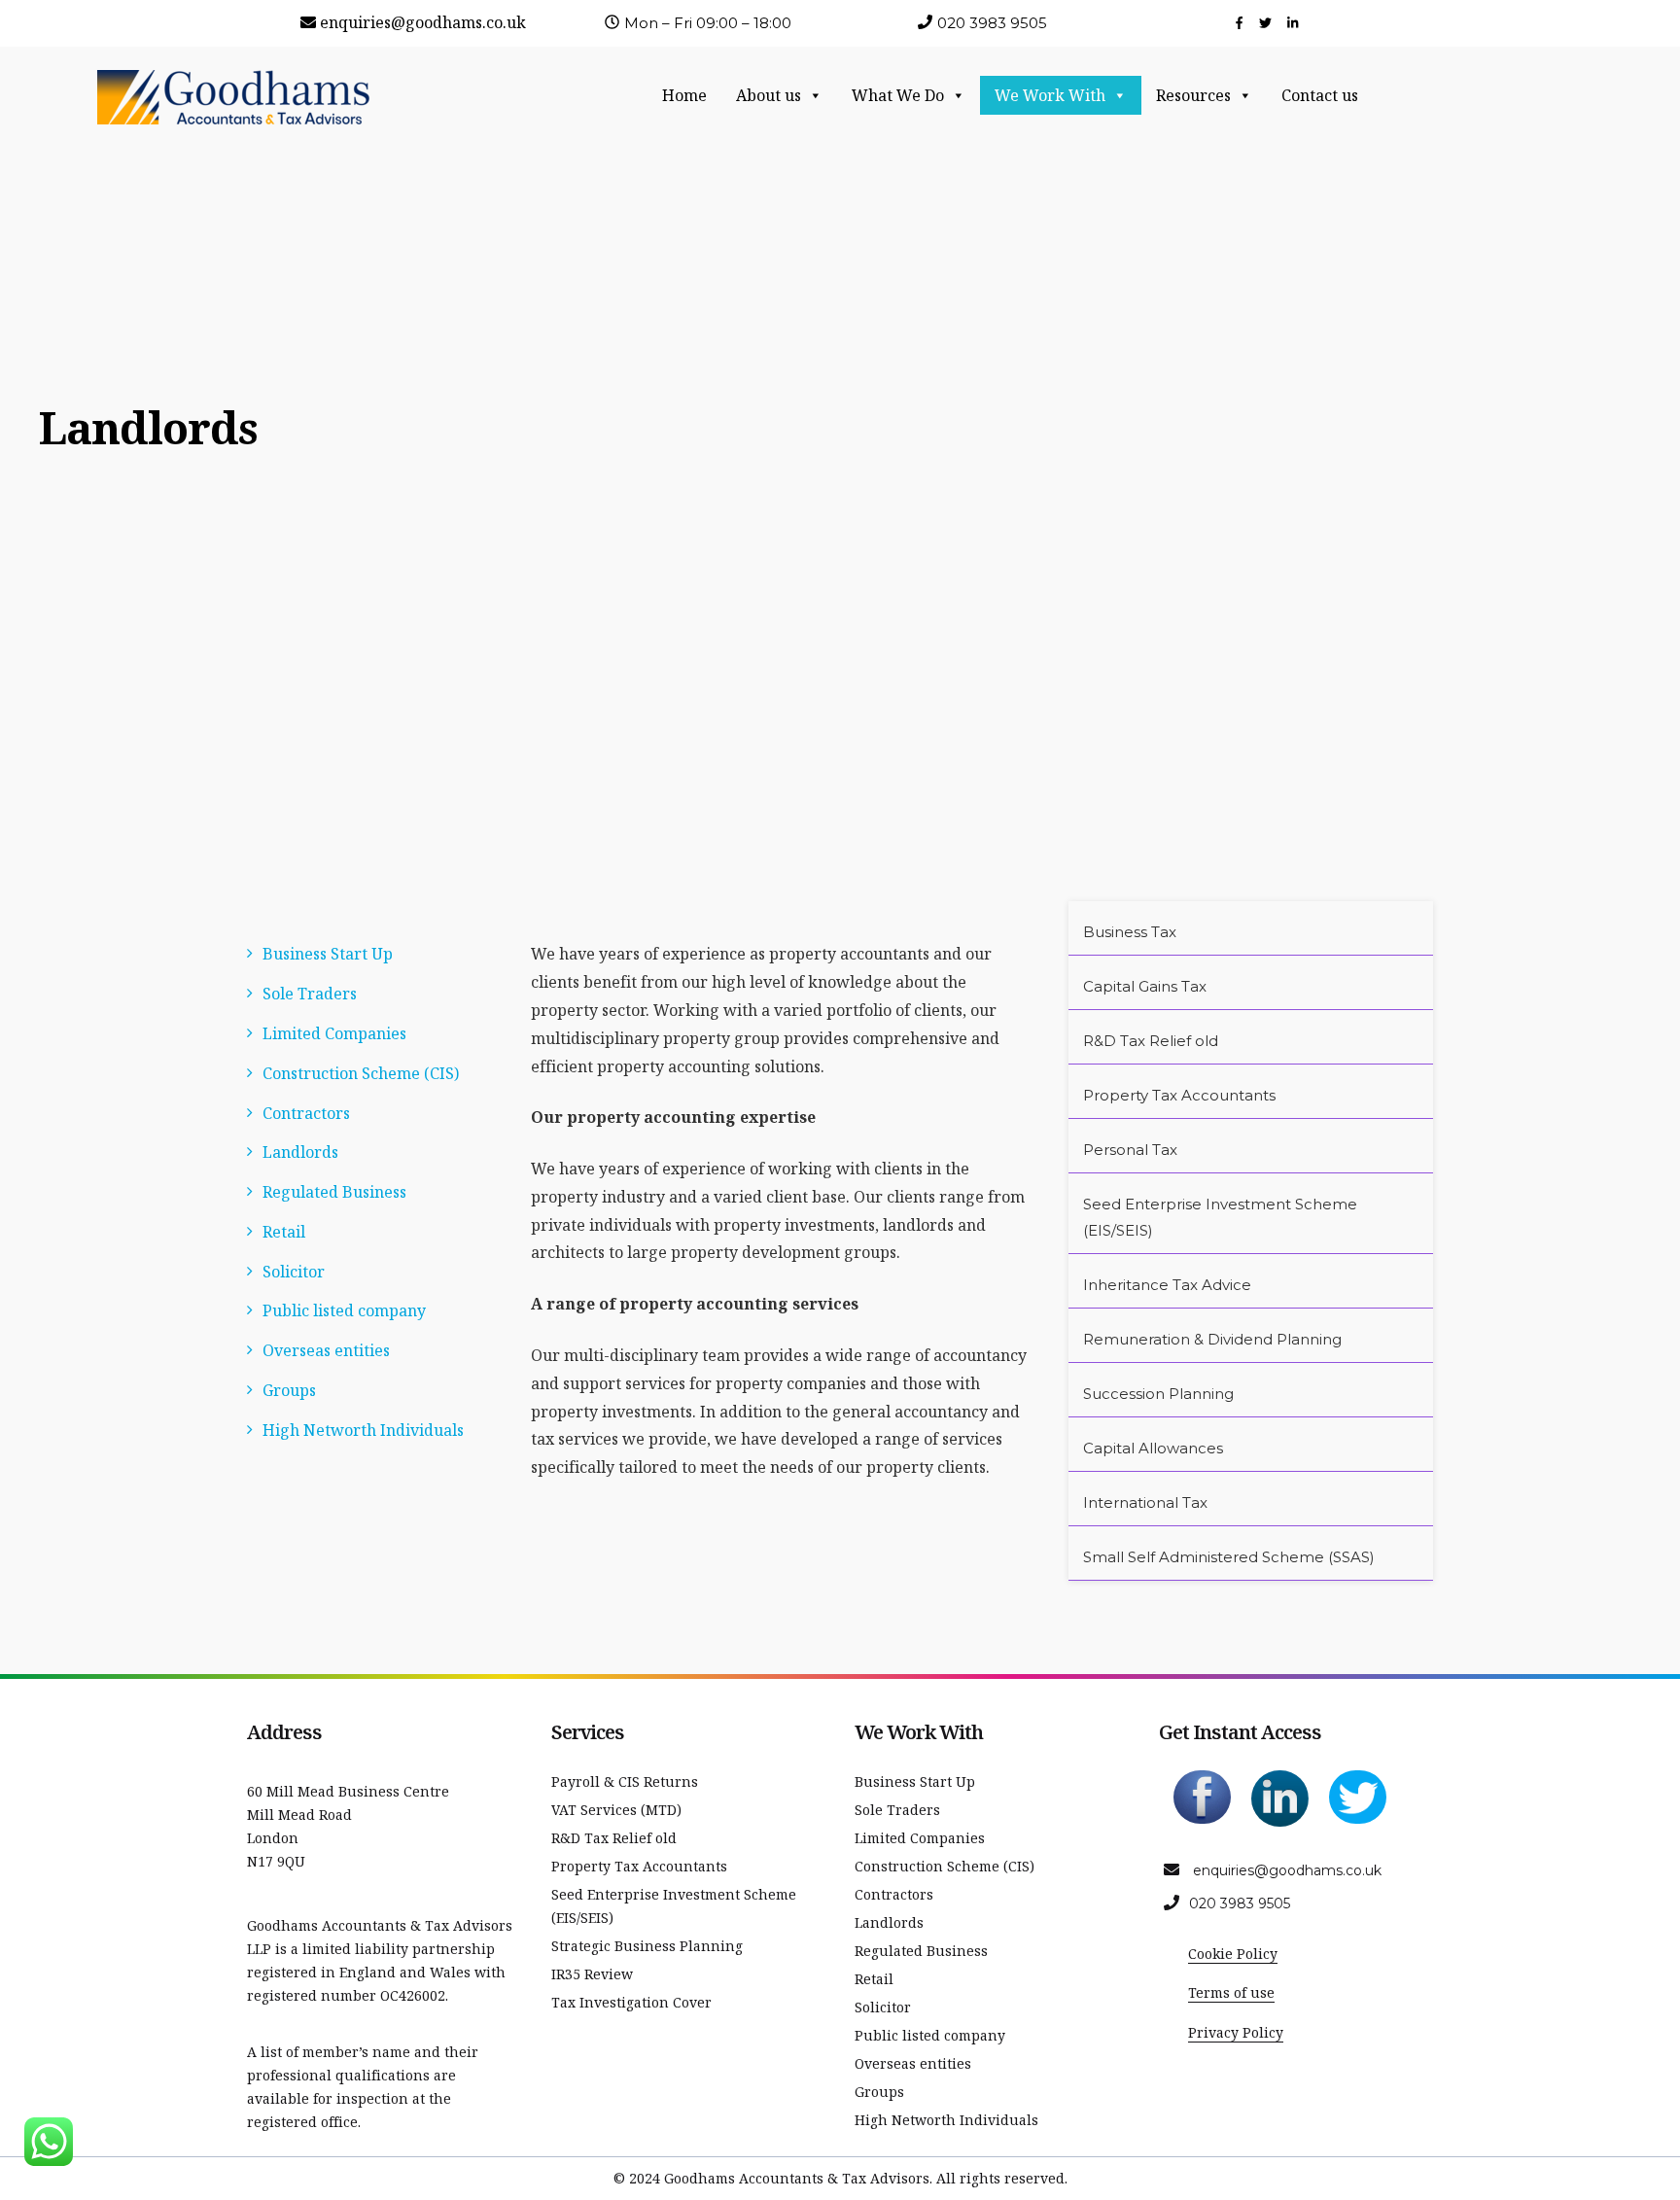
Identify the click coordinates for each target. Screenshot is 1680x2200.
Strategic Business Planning (647, 1946)
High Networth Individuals (363, 1430)
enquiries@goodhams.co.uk (423, 22)
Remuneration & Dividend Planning (1212, 1339)
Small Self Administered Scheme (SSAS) (1229, 1557)
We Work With (1050, 95)
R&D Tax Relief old (1151, 1041)
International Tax (1145, 1502)
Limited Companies (334, 1033)
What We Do (898, 95)
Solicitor (294, 1272)
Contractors (306, 1113)
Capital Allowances (1153, 1448)
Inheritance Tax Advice (1167, 1285)
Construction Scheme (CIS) (361, 1073)
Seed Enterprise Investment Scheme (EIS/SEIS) (1220, 1217)
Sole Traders (310, 994)
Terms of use (1231, 1992)
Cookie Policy (1233, 1954)
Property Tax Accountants (1179, 1095)
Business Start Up (328, 954)
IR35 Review (592, 1974)
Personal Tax (1130, 1150)
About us (769, 95)
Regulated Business (334, 1192)
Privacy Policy (1236, 2032)
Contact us (1320, 95)
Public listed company (344, 1310)
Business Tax (1130, 932)
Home (684, 95)
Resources (1193, 95)
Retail (284, 1232)
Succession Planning (1158, 1394)
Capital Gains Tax (1145, 986)
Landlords (300, 1152)
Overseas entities (326, 1350)
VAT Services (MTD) (616, 1810)
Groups (289, 1390)
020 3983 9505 (1240, 1903)
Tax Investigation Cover (631, 2002)
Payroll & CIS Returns (625, 1781)
